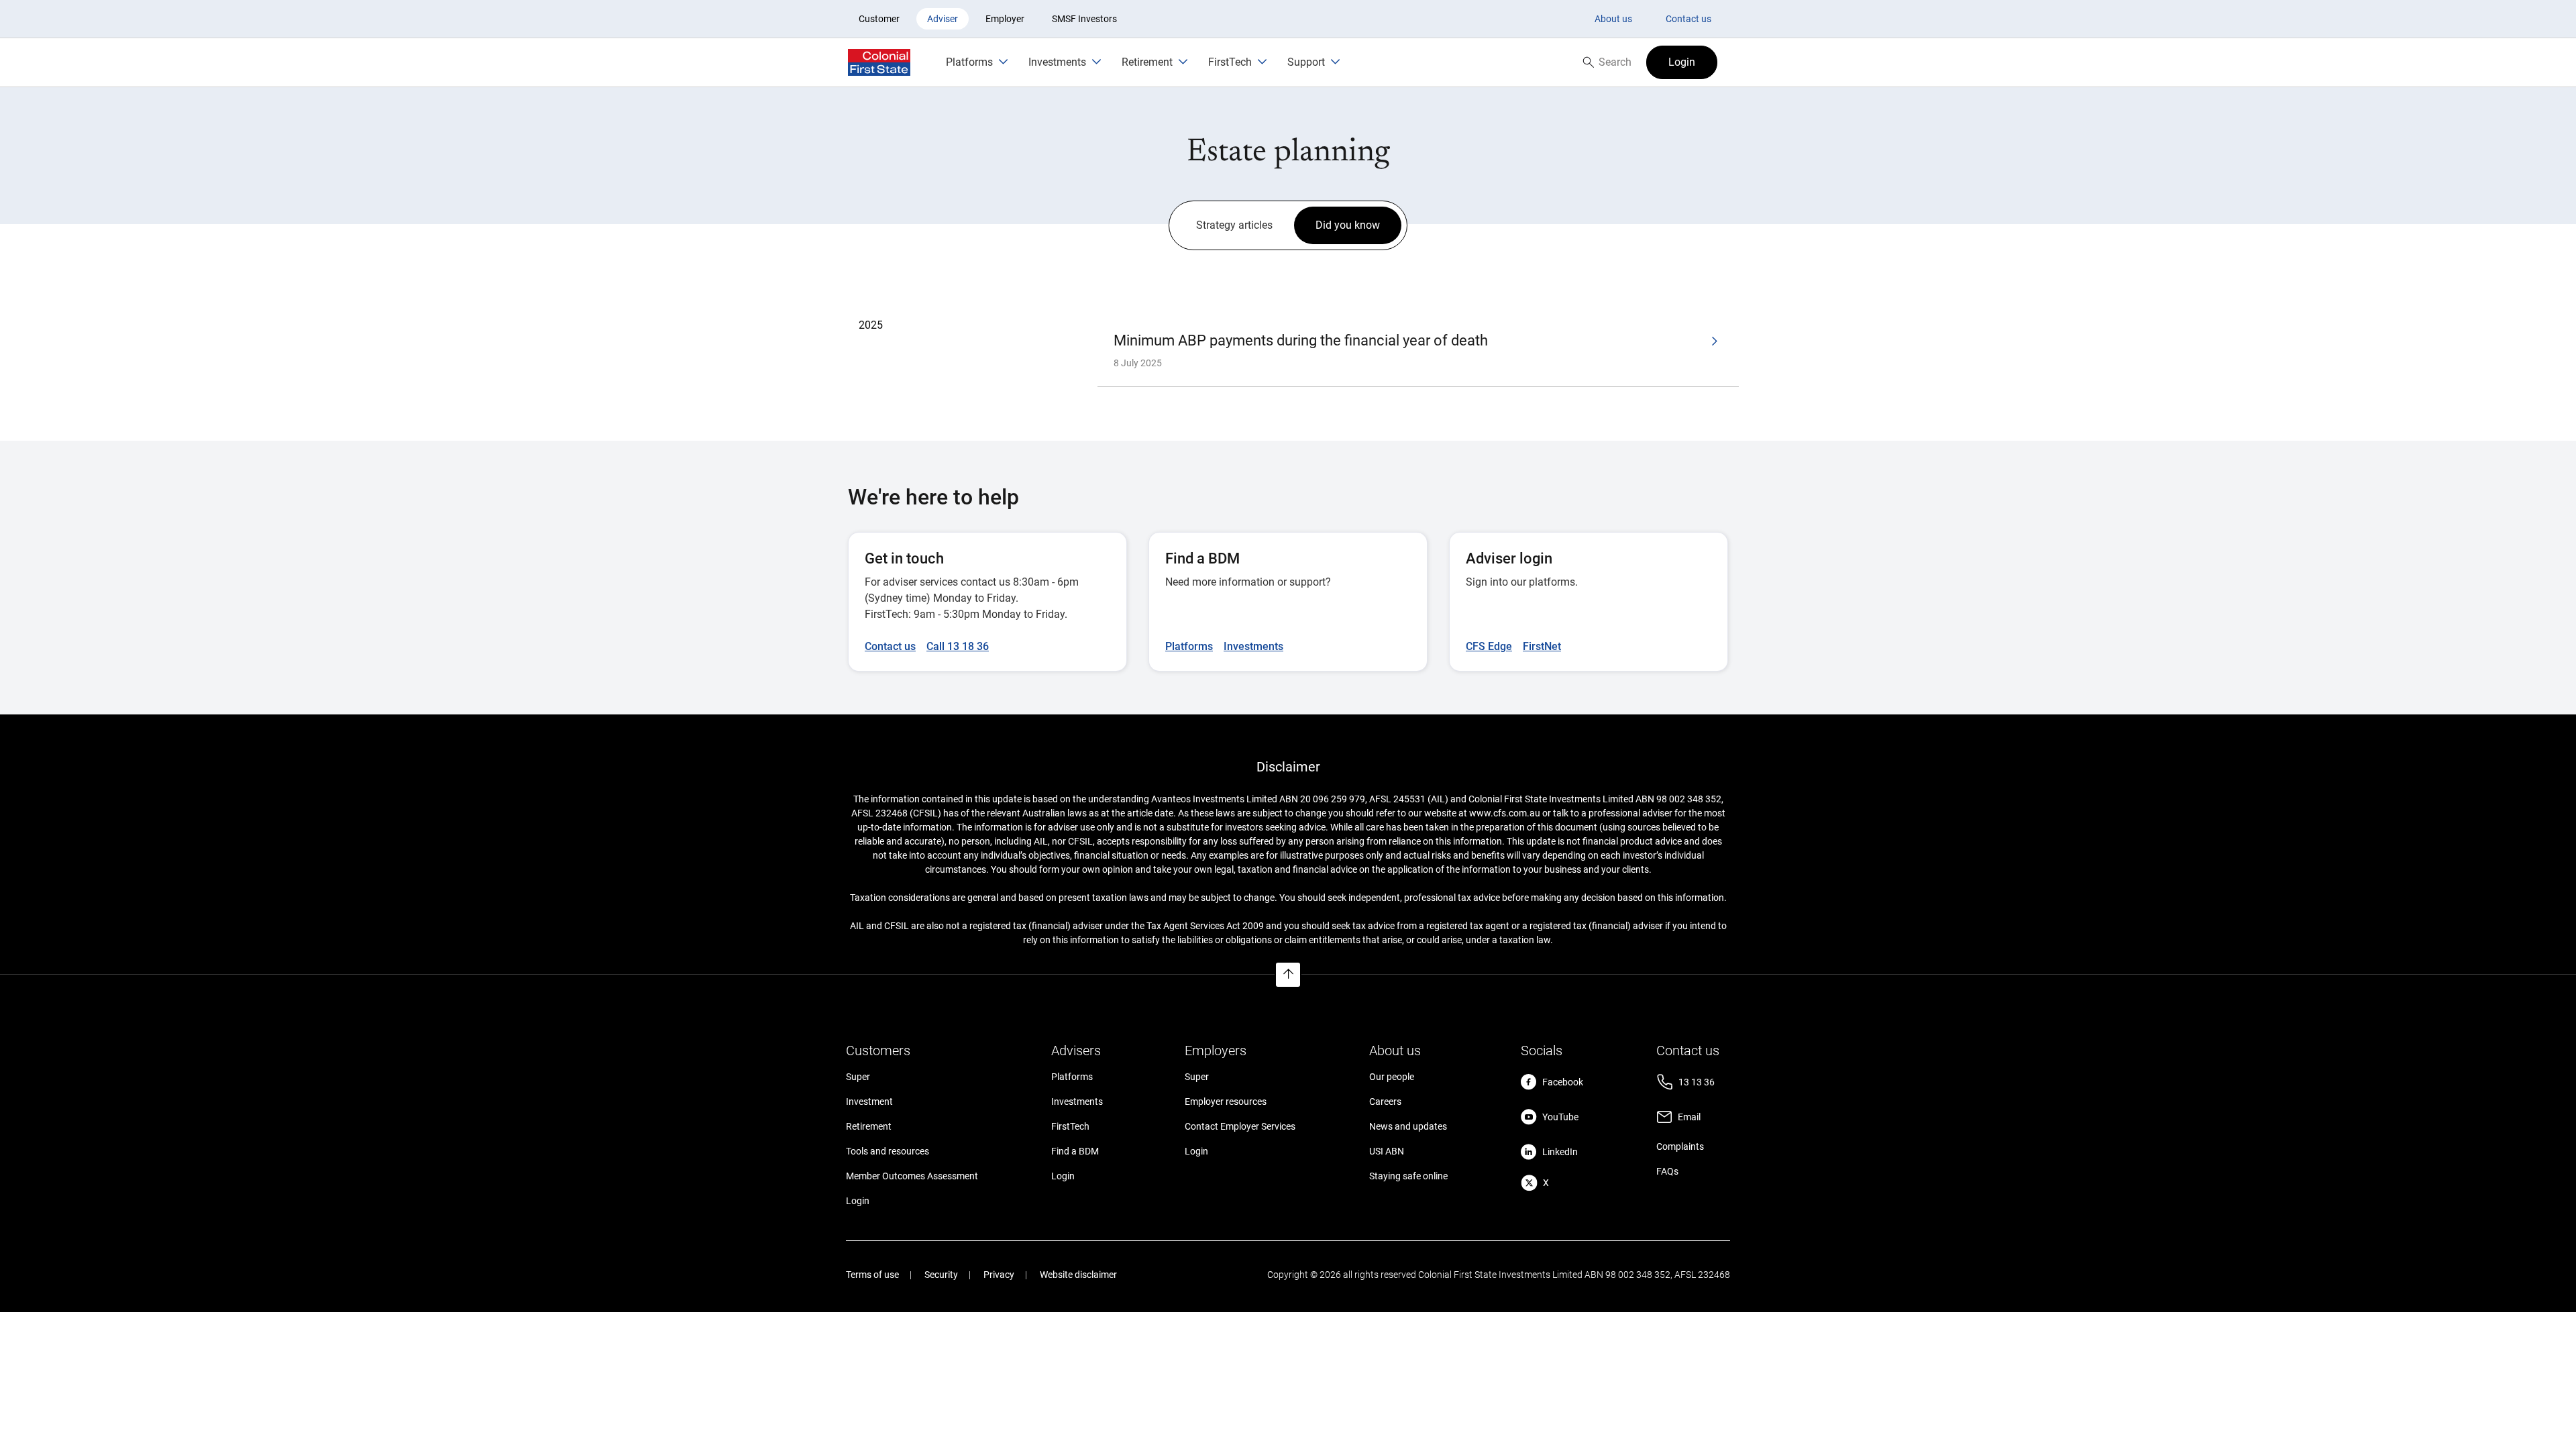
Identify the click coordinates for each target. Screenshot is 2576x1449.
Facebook (1563, 1082)
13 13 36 (1697, 1082)
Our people (1392, 1077)
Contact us (1688, 19)
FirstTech (1070, 1126)
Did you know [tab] (1348, 225)
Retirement (869, 1126)
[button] (1682, 62)
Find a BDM (1075, 1151)
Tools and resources (888, 1151)
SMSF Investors (1084, 19)
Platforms (1072, 1077)
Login (858, 1201)
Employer (1005, 19)
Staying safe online (1408, 1176)
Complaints (1680, 1146)
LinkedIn (1560, 1152)
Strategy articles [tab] (1234, 225)
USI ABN (1387, 1151)
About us (1613, 19)
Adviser (943, 19)
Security (941, 1275)
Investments (1077, 1102)
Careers (1385, 1102)
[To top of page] (1288, 975)
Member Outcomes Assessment (912, 1176)
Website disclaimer (1078, 1275)
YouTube (1560, 1117)
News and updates (1408, 1126)
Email (1689, 1117)
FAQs (1667, 1171)
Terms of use (872, 1275)
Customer (879, 19)
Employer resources (1226, 1102)
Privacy (999, 1275)
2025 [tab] (871, 325)
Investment (869, 1102)
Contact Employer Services (1240, 1126)
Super (858, 1077)
